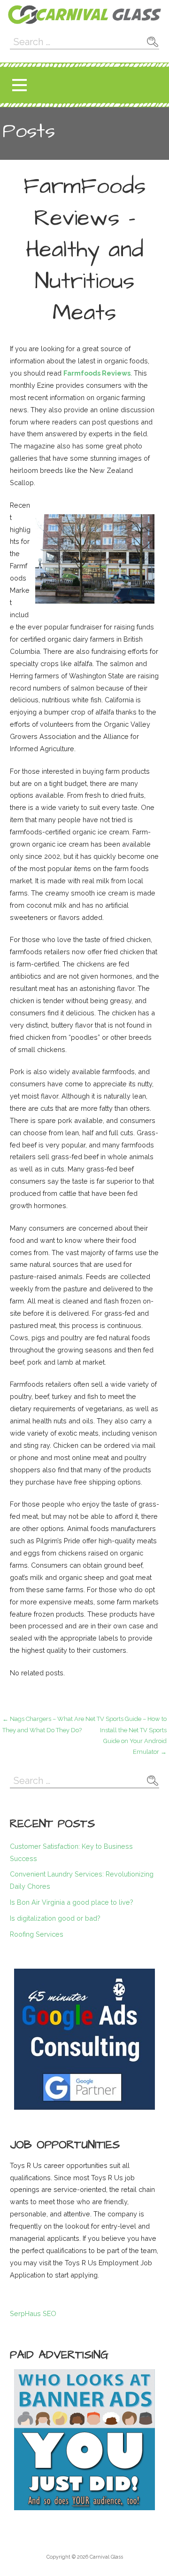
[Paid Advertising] (84, 2440)
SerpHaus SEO (33, 2313)
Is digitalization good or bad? (55, 1918)
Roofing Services (37, 1934)
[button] (19, 85)
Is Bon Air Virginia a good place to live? (72, 1902)
